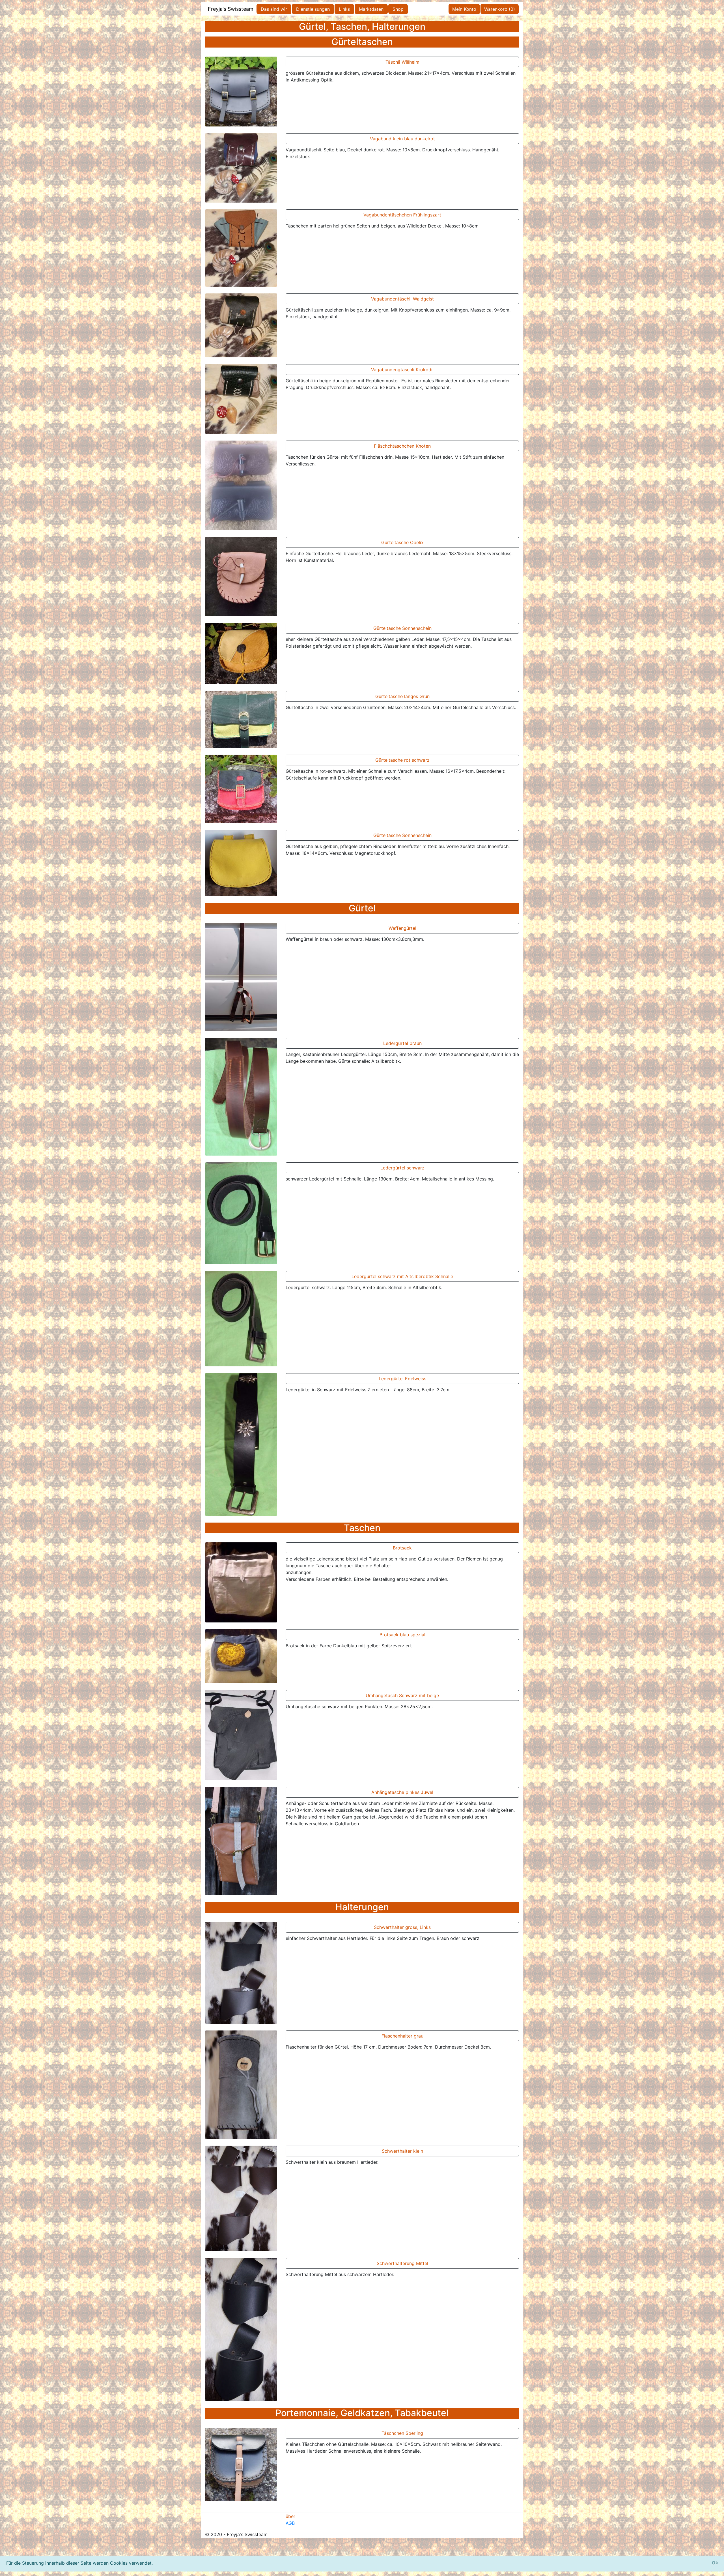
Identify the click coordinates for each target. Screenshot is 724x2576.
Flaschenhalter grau (402, 2036)
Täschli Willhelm (402, 62)
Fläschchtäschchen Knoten (402, 446)
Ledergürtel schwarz (402, 1168)
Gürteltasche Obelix (402, 542)
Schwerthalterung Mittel (402, 2263)
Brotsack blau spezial (402, 1635)
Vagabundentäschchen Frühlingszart (402, 215)
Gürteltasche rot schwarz (402, 760)
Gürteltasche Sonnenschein (402, 628)
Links (344, 9)
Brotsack (402, 1548)
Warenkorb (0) (500, 9)
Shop (398, 9)
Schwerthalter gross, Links (402, 1927)
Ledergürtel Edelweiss (402, 1379)
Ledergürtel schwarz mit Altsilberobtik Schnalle (402, 1276)
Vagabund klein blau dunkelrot (402, 139)
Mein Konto (464, 9)
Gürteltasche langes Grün (402, 696)
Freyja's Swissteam (231, 9)
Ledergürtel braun (402, 1043)
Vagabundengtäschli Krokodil (402, 370)
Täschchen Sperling (402, 2433)
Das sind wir (274, 9)
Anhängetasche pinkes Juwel (402, 1792)
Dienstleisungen (313, 9)
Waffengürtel (402, 928)
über (290, 2516)
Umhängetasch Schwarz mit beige (402, 1695)
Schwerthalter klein (402, 2151)
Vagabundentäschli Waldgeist (402, 299)
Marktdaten (371, 9)
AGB (290, 2523)
